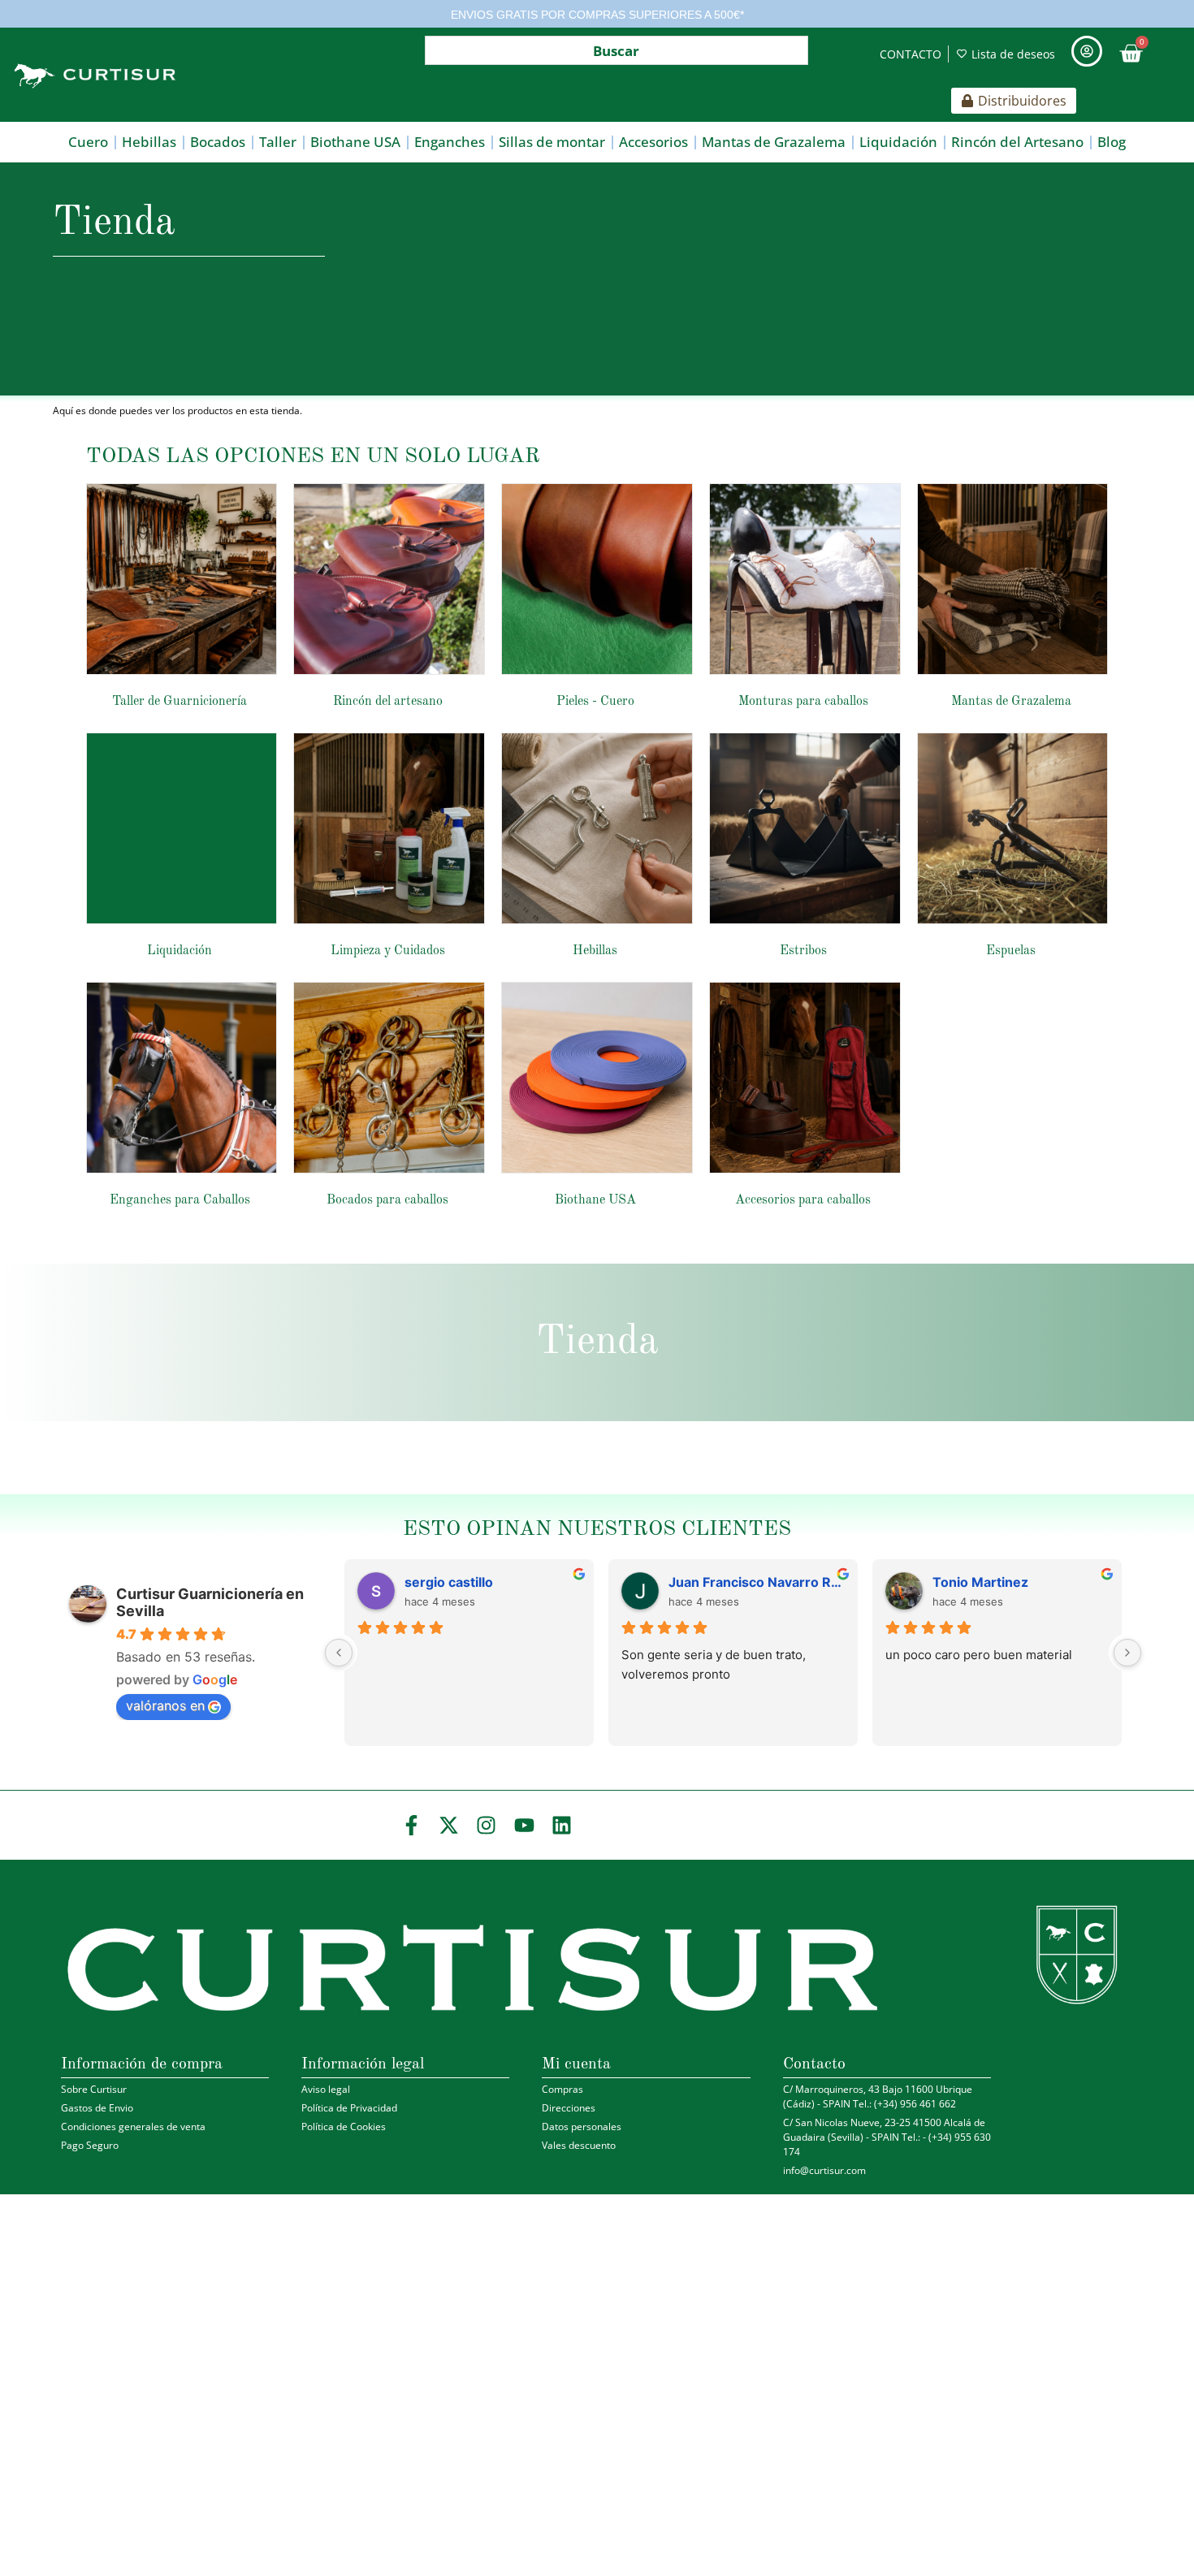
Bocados (218, 142)
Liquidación (898, 142)
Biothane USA (355, 142)
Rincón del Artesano (1017, 142)
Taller (278, 142)
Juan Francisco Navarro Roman (757, 1582)
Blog (1112, 142)
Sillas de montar (552, 142)
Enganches (450, 142)
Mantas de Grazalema (774, 142)
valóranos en (165, 1705)
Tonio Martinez (980, 1582)
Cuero (88, 142)
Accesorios (653, 142)
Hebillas (149, 142)
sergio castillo (449, 1582)
